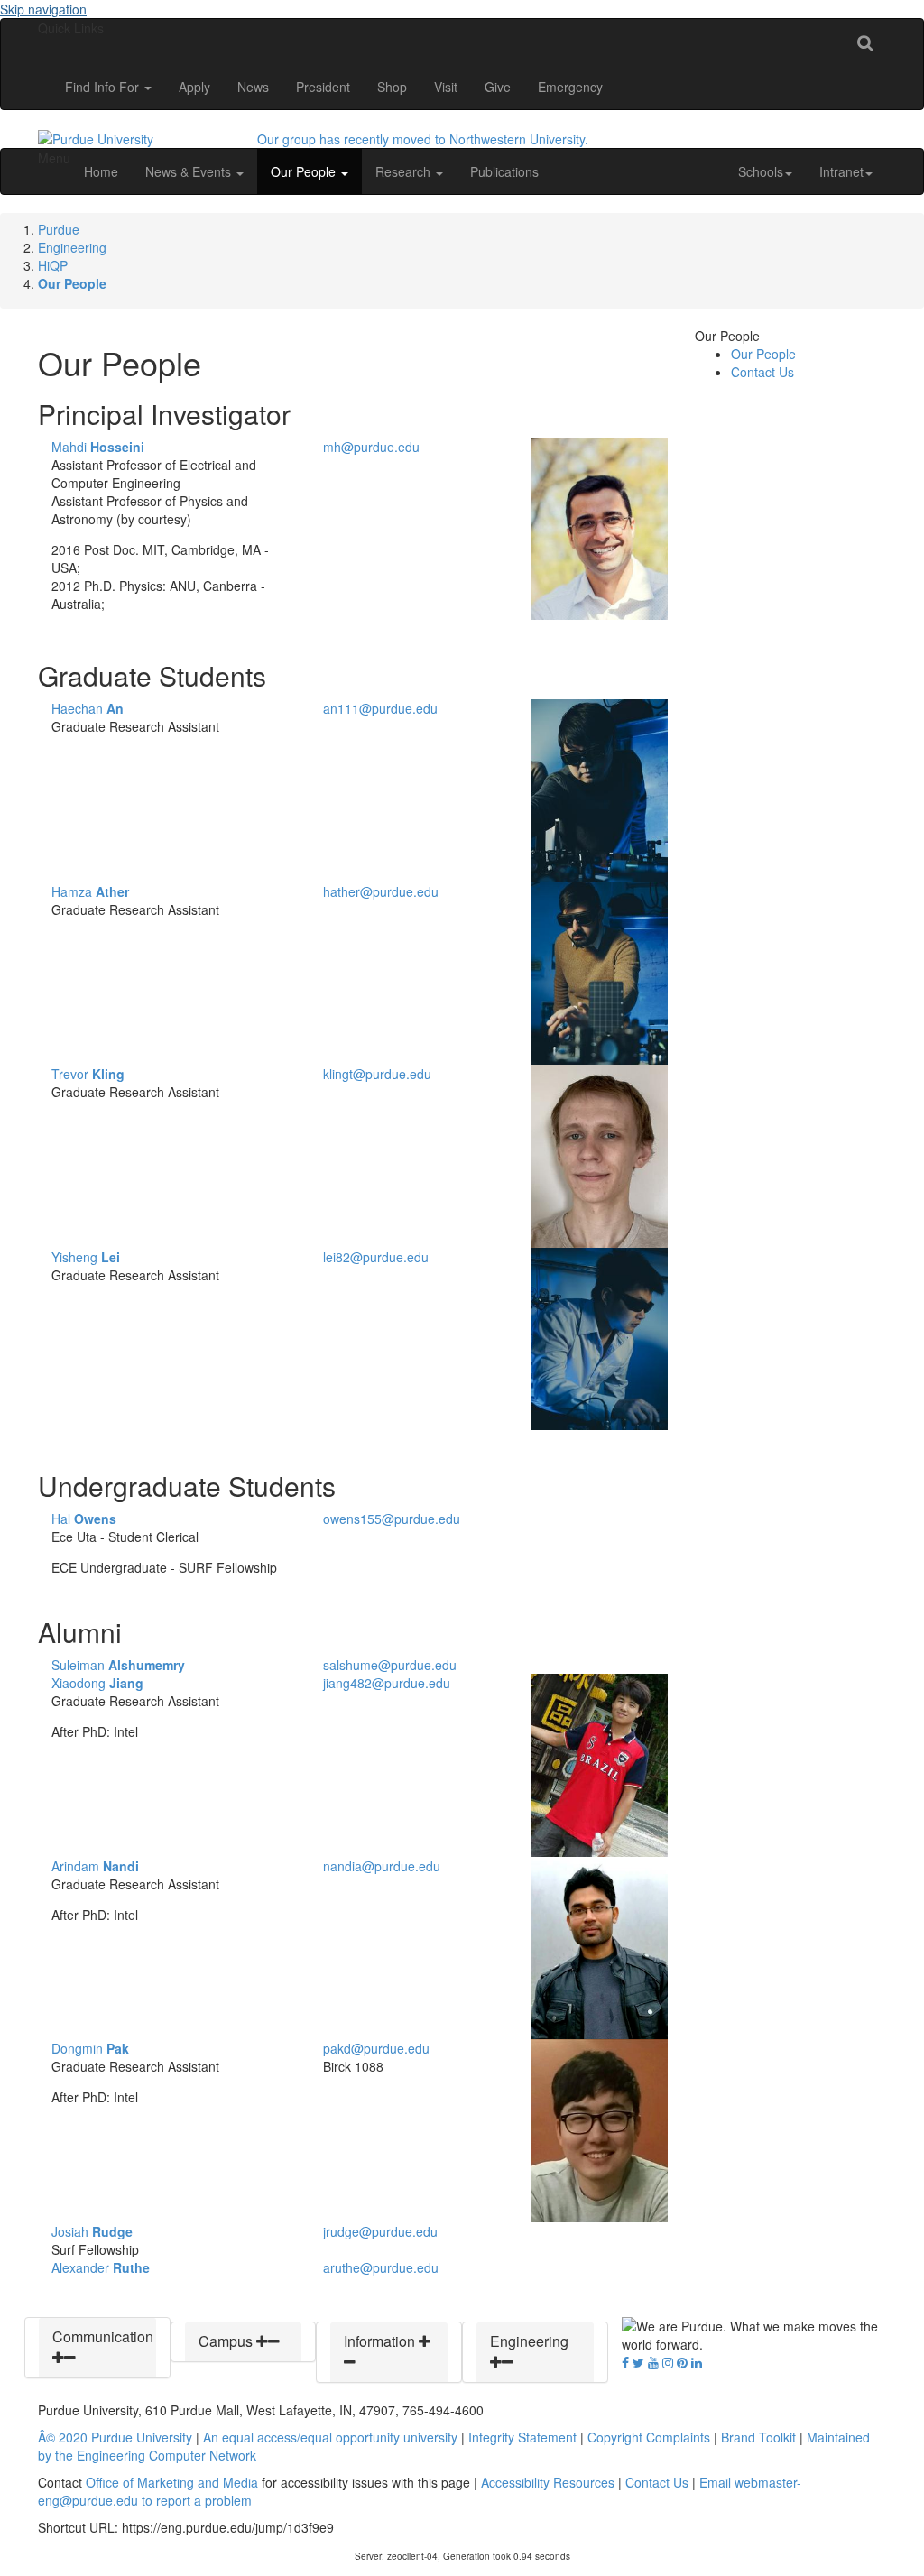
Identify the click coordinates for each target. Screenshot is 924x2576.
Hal (84, 1519)
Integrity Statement (522, 2437)
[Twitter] (638, 2362)
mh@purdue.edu (371, 447)
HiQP (53, 265)
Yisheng (86, 1257)
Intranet (841, 171)
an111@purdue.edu (380, 708)
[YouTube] (653, 2362)
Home (101, 171)
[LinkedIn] (697, 2362)
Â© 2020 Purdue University (115, 2437)
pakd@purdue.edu (376, 2048)
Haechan (88, 708)
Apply (194, 87)
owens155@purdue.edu (392, 1519)
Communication (103, 2336)
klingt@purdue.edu (377, 1074)
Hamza (90, 891)
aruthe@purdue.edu (381, 2267)
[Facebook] (625, 2362)
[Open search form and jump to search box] (865, 42)
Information (381, 2341)
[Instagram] (668, 2362)
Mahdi (98, 447)
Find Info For (104, 87)
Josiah (92, 2231)
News (253, 87)
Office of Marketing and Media (172, 2482)
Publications (504, 171)
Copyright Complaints (649, 2437)
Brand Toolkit (758, 2437)
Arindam (95, 1866)
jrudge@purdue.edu (380, 2231)
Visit (446, 87)
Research (405, 171)
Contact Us (762, 372)
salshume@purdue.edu (390, 1665)
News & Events (190, 171)
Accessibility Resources (548, 2482)
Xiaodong (97, 1683)
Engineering (72, 247)
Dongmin (90, 2048)
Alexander (101, 2267)
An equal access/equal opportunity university (330, 2437)
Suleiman (118, 1665)
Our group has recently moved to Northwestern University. (423, 139)
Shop (392, 87)
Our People (305, 171)
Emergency (570, 87)
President (323, 87)
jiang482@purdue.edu (387, 1683)
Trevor (88, 1074)
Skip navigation (43, 9)
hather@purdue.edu (381, 891)
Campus (227, 2341)
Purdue (59, 229)
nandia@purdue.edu (382, 1866)
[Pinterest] (682, 2362)
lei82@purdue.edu (376, 1257)
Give (498, 87)
